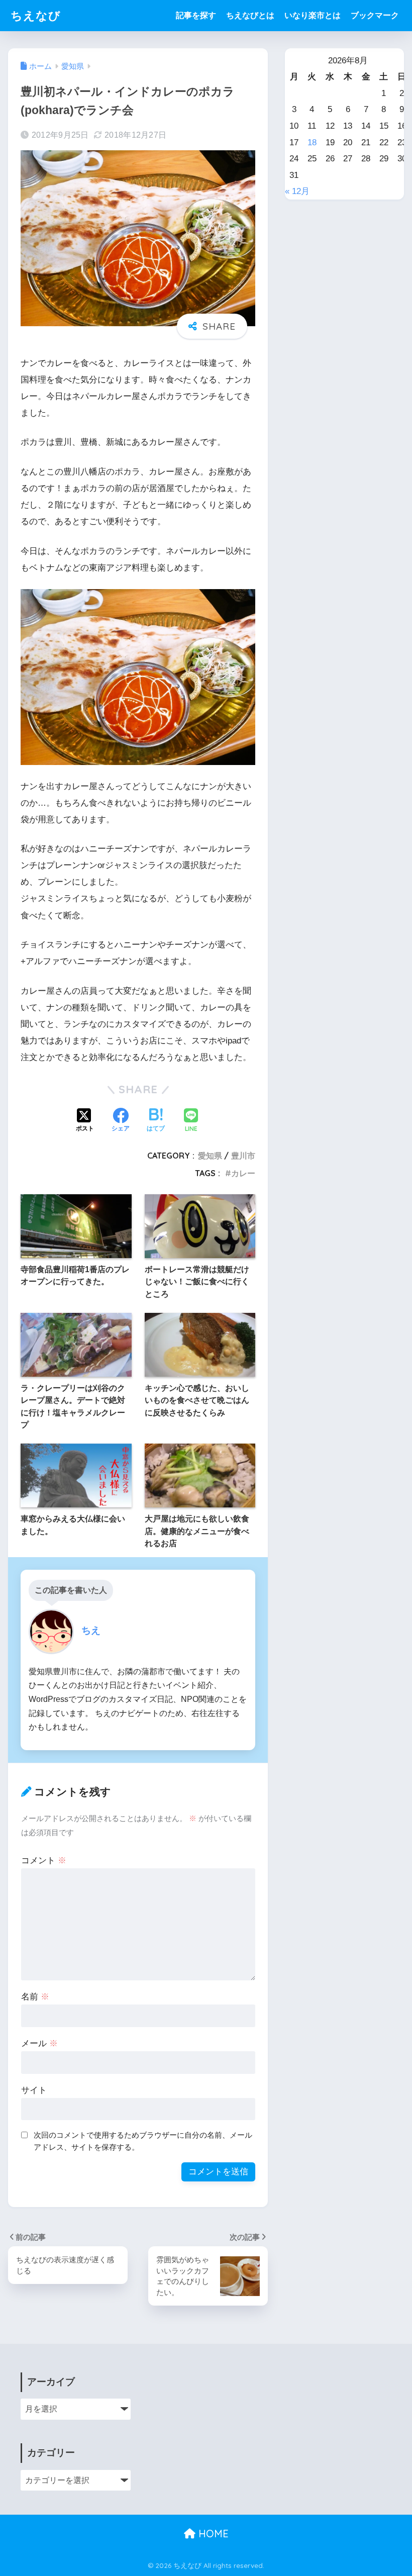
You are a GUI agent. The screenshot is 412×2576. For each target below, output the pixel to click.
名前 (35, 1997)
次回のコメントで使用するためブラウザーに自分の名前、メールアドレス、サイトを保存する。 (143, 2141)
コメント (44, 1861)
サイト (34, 2090)
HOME (212, 2534)
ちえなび (36, 15)
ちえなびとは (250, 15)
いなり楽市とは (313, 15)
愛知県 (210, 1156)
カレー (243, 1173)
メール (39, 2043)
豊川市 (243, 1156)
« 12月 (297, 191)
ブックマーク (375, 15)
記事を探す (196, 15)
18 (312, 142)
